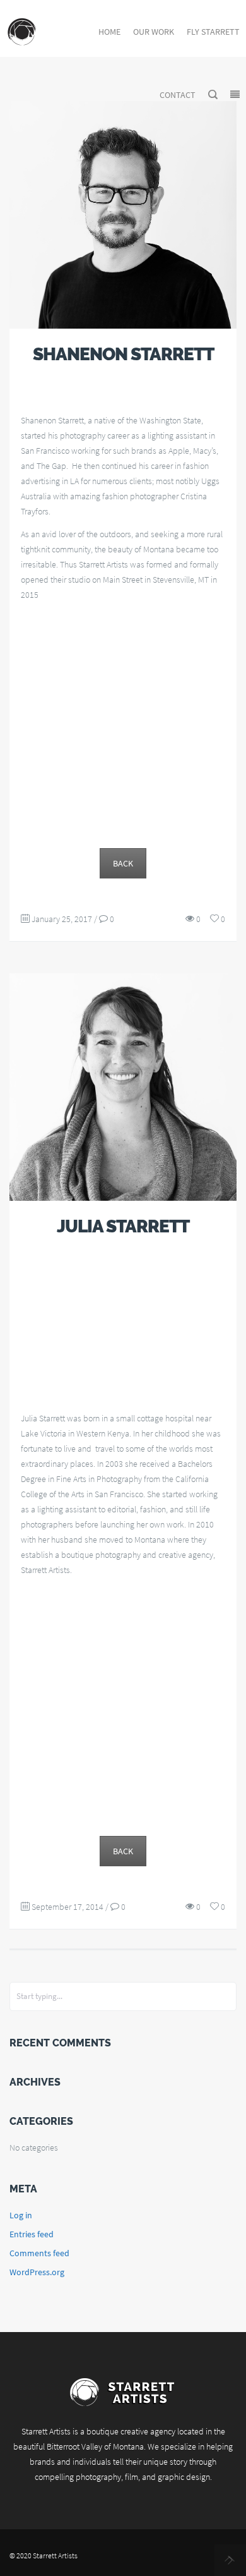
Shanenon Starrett (123, 354)
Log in (21, 2215)
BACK (123, 863)
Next (230, 2560)
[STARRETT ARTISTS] (22, 32)
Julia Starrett (123, 1226)
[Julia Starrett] (123, 1087)
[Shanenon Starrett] (123, 215)
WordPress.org (37, 2272)
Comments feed (39, 2253)
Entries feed (32, 2234)
